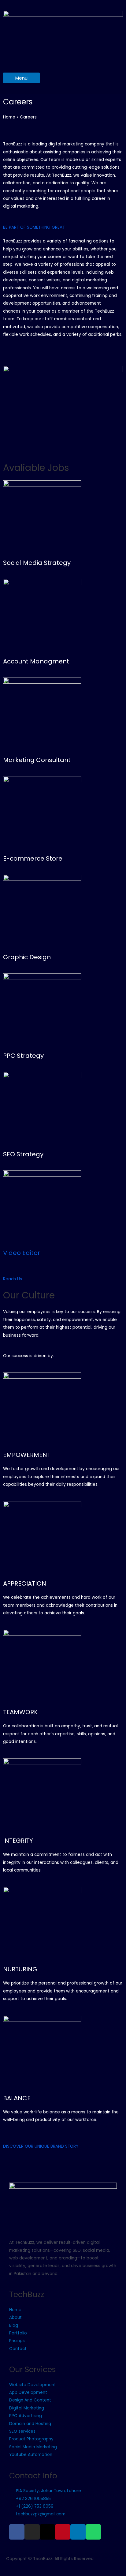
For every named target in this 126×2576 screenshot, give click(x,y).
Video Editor (22, 1253)
